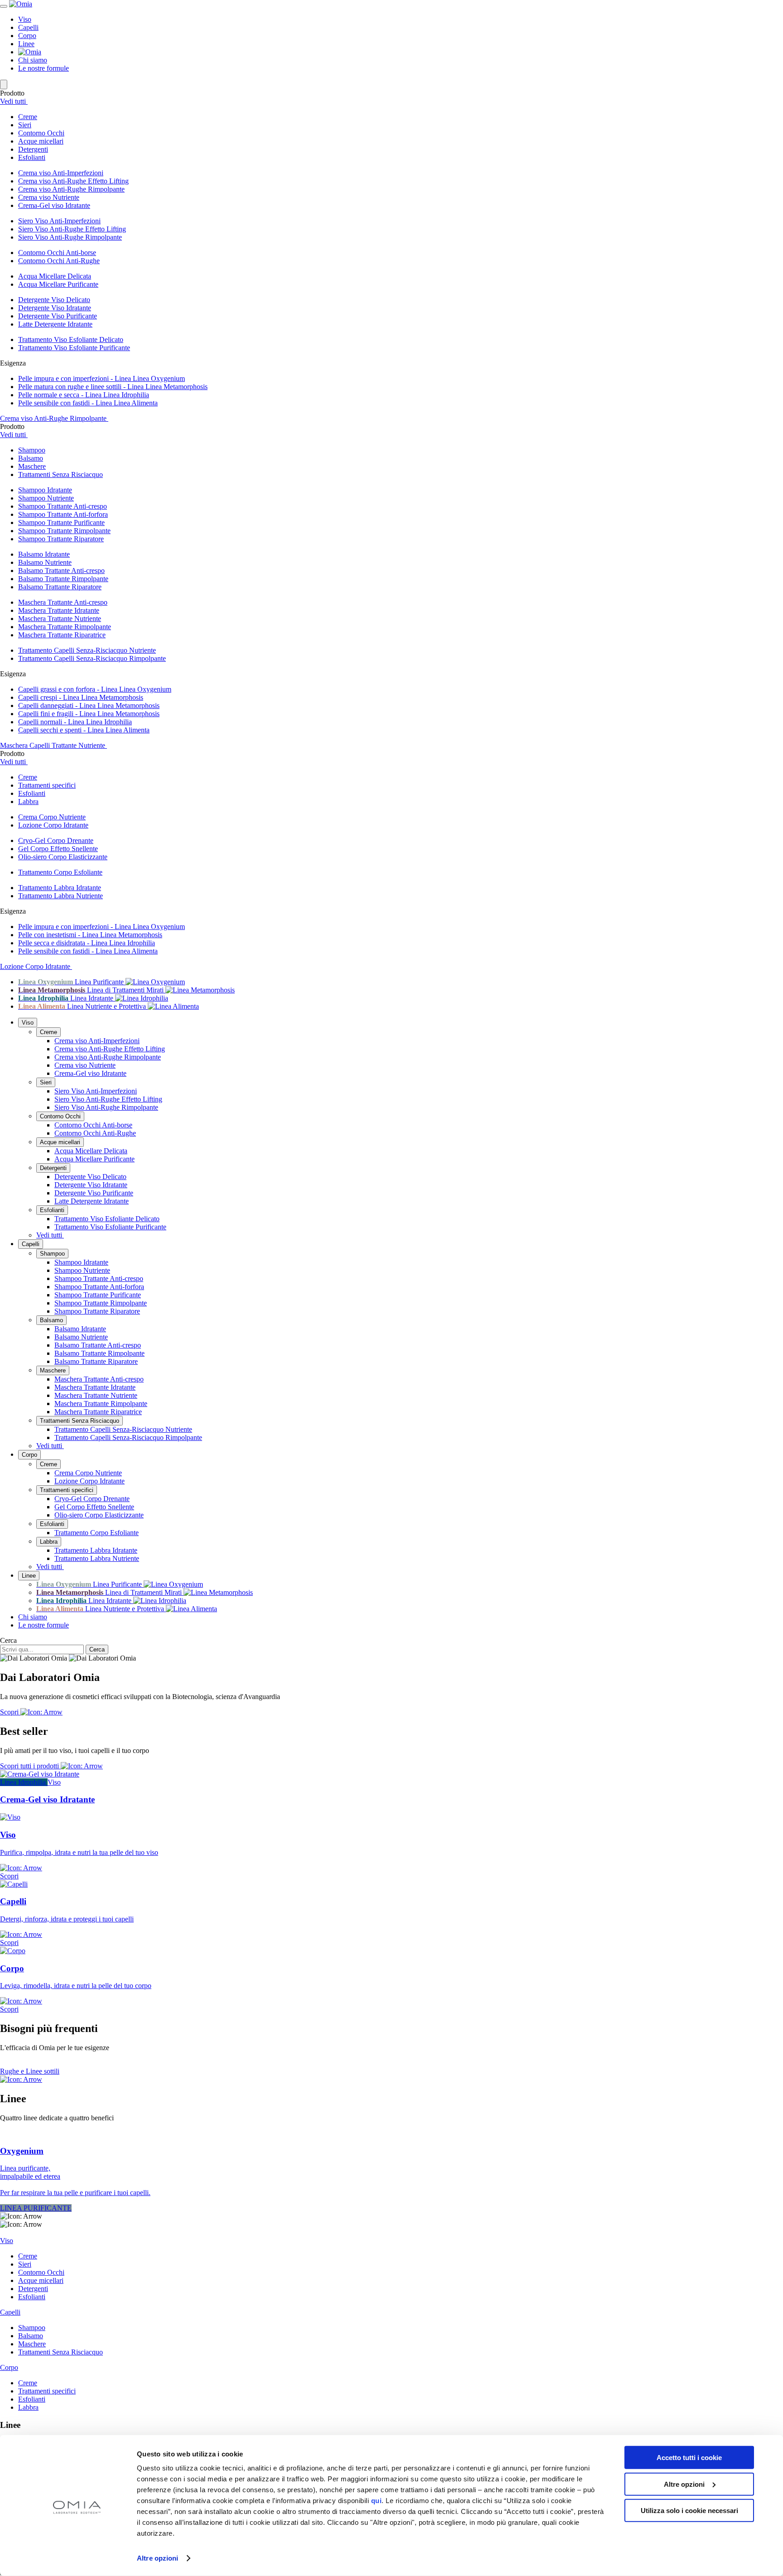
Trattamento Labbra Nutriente (60, 896)
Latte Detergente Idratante (55, 324)
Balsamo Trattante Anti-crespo (61, 571)
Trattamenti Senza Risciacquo (80, 1421)
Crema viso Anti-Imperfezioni (61, 173)
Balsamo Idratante (44, 554)
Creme (48, 1032)
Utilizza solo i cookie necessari (689, 2511)
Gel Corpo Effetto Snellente (58, 849)
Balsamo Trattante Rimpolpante (63, 579)
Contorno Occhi (60, 1116)
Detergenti (53, 1168)
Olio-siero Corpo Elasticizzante (63, 857)
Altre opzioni (157, 2558)
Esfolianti (52, 1210)
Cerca (8, 1640)
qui (377, 2501)
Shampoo (52, 1254)
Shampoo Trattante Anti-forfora (63, 514)
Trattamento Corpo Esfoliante (60, 872)
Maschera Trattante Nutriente (60, 619)
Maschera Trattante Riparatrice (62, 635)
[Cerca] (4, 84)
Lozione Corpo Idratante (53, 825)
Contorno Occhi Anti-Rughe (59, 261)
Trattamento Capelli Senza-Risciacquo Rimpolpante (92, 658)
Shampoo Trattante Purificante (61, 522)
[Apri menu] (4, 6)
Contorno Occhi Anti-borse (57, 253)
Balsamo (51, 1320)
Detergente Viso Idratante (55, 308)
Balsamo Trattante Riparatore (60, 587)
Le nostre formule (43, 68)
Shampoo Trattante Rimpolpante (64, 531)
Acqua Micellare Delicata (55, 276)
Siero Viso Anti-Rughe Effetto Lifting (72, 229)
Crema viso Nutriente (49, 197)
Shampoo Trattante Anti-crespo (63, 506)
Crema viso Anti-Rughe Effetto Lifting (73, 181)
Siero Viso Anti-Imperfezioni (59, 221)
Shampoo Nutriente (46, 498)
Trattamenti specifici (67, 1490)
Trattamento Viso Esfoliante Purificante (74, 348)
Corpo (27, 36)
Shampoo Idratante (45, 490)
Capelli (28, 27)
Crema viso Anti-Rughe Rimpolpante (71, 189)
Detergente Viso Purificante (58, 316)
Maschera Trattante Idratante (59, 610)
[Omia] (21, 4)
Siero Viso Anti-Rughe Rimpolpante (70, 237)
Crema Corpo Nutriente (52, 817)
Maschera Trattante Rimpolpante (65, 627)
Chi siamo (33, 60)
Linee (26, 44)
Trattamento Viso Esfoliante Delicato (71, 339)
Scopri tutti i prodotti (30, 1766)
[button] (401, 117)
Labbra (49, 1542)
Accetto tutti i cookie (689, 2458)
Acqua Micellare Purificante (58, 284)
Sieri (46, 1082)
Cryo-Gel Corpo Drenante (56, 840)
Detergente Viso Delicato (54, 300)
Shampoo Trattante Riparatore (61, 539)
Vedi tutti (14, 101)
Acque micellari (60, 1142)
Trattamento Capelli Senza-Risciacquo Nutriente (87, 650)
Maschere (53, 1370)
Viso (25, 19)
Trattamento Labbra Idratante (60, 888)
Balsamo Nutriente (45, 562)
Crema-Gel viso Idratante (54, 205)
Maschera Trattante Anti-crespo (63, 602)
